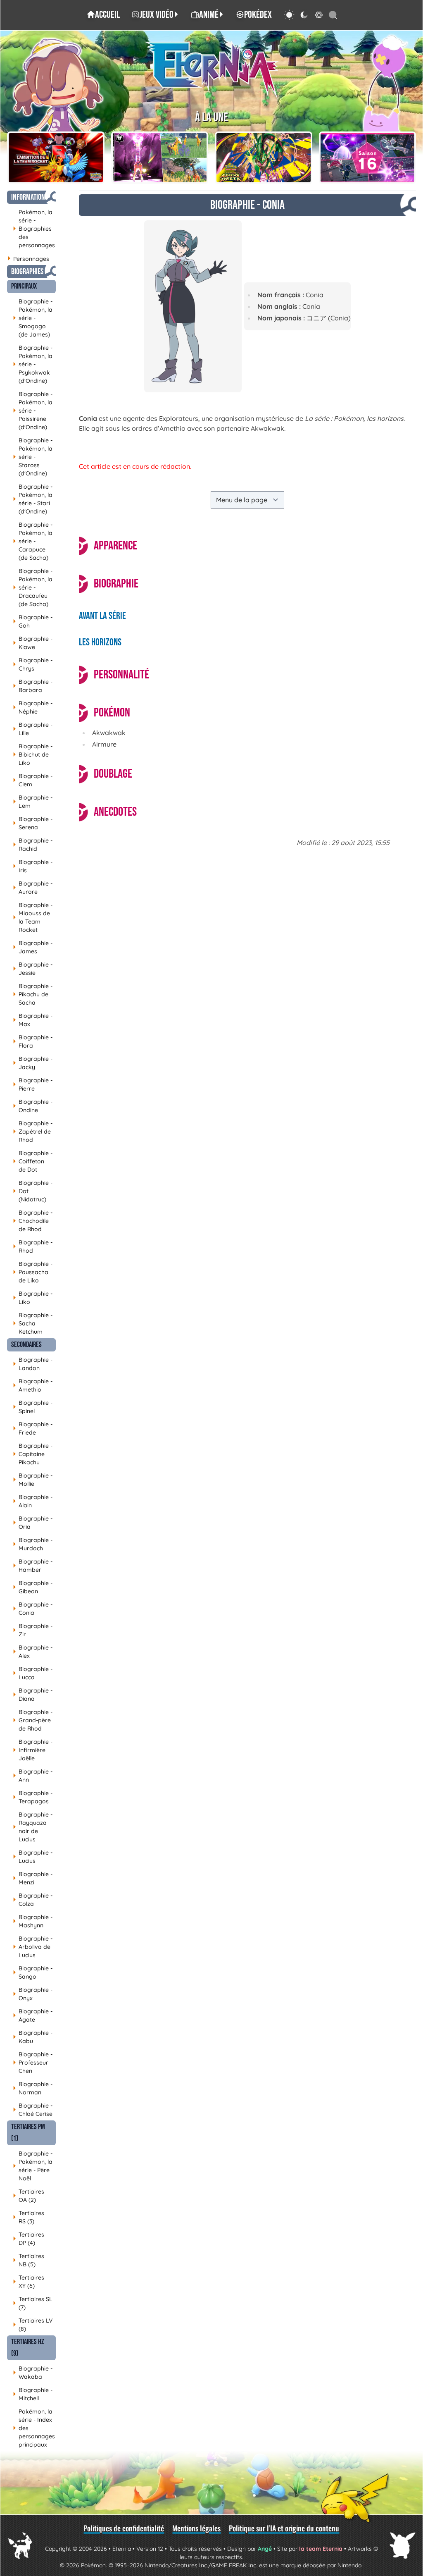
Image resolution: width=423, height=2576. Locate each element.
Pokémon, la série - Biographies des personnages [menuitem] (34, 229)
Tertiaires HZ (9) (28, 2348)
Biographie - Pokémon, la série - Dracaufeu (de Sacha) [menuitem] (33, 587)
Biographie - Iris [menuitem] (33, 866)
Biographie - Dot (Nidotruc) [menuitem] (33, 1191)
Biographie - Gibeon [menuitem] (33, 1587)
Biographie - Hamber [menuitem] (33, 1566)
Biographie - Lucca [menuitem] (33, 1673)
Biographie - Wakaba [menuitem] (33, 2373)
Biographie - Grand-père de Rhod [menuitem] (33, 1720)
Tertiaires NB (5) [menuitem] (29, 2260)
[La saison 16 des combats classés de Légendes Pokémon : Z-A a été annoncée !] (368, 158)
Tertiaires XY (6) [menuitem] (29, 2282)
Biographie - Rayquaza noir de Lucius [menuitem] (33, 1827)
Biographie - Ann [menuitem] (33, 1776)
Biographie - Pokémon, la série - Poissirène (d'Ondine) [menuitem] (33, 411)
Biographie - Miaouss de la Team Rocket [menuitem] (33, 917)
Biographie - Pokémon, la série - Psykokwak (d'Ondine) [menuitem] (33, 364)
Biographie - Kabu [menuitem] (33, 2037)
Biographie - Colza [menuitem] (33, 1900)
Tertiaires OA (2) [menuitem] (29, 2196)
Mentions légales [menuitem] (196, 2528)
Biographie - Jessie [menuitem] (33, 969)
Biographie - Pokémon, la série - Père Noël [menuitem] (33, 2166)
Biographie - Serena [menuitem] (33, 823)
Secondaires (26, 1345)
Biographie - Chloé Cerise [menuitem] (33, 2110)
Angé (265, 2549)
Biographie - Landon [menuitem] (33, 1364)
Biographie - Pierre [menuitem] (33, 1084)
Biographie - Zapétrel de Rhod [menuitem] (33, 1132)
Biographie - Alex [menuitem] (33, 1652)
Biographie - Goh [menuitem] (33, 621)
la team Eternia (321, 2549)
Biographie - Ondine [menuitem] (33, 1106)
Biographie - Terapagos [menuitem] (33, 1797)
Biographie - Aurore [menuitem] (33, 888)
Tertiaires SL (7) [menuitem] (33, 2303)
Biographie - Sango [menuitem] (33, 1972)
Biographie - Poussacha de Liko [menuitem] (33, 1272)
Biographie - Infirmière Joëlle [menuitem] (33, 1750)
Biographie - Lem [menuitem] (33, 802)
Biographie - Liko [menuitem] (33, 1298)
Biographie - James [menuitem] (33, 947)
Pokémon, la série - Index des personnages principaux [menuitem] (34, 2428)
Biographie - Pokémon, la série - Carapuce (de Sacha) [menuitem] (33, 541)
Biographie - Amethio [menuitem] (33, 1385)
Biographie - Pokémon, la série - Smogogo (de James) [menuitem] (33, 318)
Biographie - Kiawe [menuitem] (33, 643)
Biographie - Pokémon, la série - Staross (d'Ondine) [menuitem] (33, 457)
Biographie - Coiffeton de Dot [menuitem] (33, 1161)
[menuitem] (103, 15)
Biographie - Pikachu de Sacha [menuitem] (33, 994)
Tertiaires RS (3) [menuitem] (29, 2217)
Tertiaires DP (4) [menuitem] (29, 2239)
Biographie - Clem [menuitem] (33, 780)
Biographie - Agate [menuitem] (33, 2015)
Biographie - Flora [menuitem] (33, 1041)
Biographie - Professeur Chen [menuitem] (33, 2063)
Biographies (27, 272)
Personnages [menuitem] (28, 259)
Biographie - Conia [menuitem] (33, 1609)
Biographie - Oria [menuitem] (33, 1523)
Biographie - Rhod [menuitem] (33, 1246)
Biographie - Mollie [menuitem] (33, 1480)
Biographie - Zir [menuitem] (33, 1630)
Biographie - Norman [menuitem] (33, 2088)
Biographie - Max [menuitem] (33, 1020)
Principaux (24, 286)
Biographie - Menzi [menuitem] (33, 1878)
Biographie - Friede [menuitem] (33, 1428)
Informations (30, 197)
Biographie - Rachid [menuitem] (33, 845)
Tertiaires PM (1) (28, 2133)
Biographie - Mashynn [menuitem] (33, 1921)
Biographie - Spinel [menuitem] (33, 1407)
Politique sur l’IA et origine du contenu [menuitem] (284, 2528)
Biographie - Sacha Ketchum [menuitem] (33, 1323)
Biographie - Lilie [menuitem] (33, 729)
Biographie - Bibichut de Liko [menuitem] (33, 754)
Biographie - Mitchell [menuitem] (33, 2394)
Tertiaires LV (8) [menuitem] (33, 2325)
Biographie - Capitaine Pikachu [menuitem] (33, 1454)
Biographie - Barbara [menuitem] (33, 686)
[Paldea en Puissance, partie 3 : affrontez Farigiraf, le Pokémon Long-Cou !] (160, 158)
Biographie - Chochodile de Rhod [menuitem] (33, 1221)
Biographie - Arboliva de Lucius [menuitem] (33, 1947)
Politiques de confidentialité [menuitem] (124, 2528)
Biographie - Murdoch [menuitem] (33, 1544)
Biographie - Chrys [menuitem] (33, 664)
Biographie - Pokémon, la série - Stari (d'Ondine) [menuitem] (33, 499)
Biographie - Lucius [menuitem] (33, 1857)
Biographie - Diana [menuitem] (33, 1695)
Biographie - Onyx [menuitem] (33, 1994)
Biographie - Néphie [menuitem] (33, 707)
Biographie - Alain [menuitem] (33, 1501)
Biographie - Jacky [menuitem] (33, 1063)
